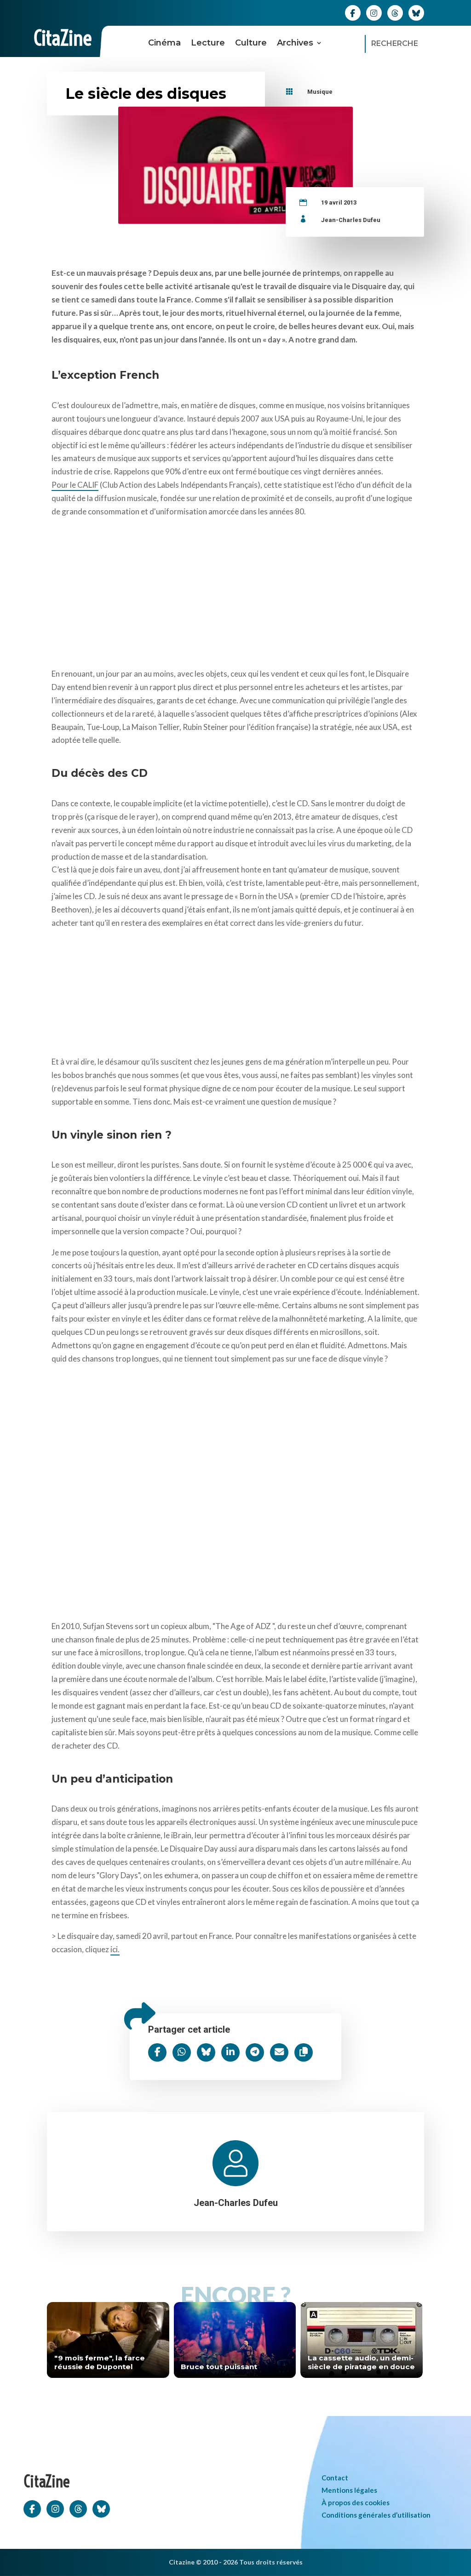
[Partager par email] (279, 2052)
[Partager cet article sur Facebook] (157, 2052)
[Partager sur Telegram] (255, 2052)
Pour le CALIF (75, 485)
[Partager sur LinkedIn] (230, 2052)
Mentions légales (349, 2490)
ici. (115, 1949)
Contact (335, 2478)
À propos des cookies (356, 2502)
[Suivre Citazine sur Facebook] (353, 12)
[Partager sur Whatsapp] (182, 2052)
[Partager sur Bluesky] (206, 2052)
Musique (320, 92)
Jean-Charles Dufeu (351, 220)
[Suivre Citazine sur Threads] (395, 12)
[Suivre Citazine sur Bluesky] (416, 12)
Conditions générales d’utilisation (376, 2515)
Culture (251, 43)
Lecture (208, 43)
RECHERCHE (395, 43)
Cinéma (164, 43)
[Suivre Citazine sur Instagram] (374, 12)
